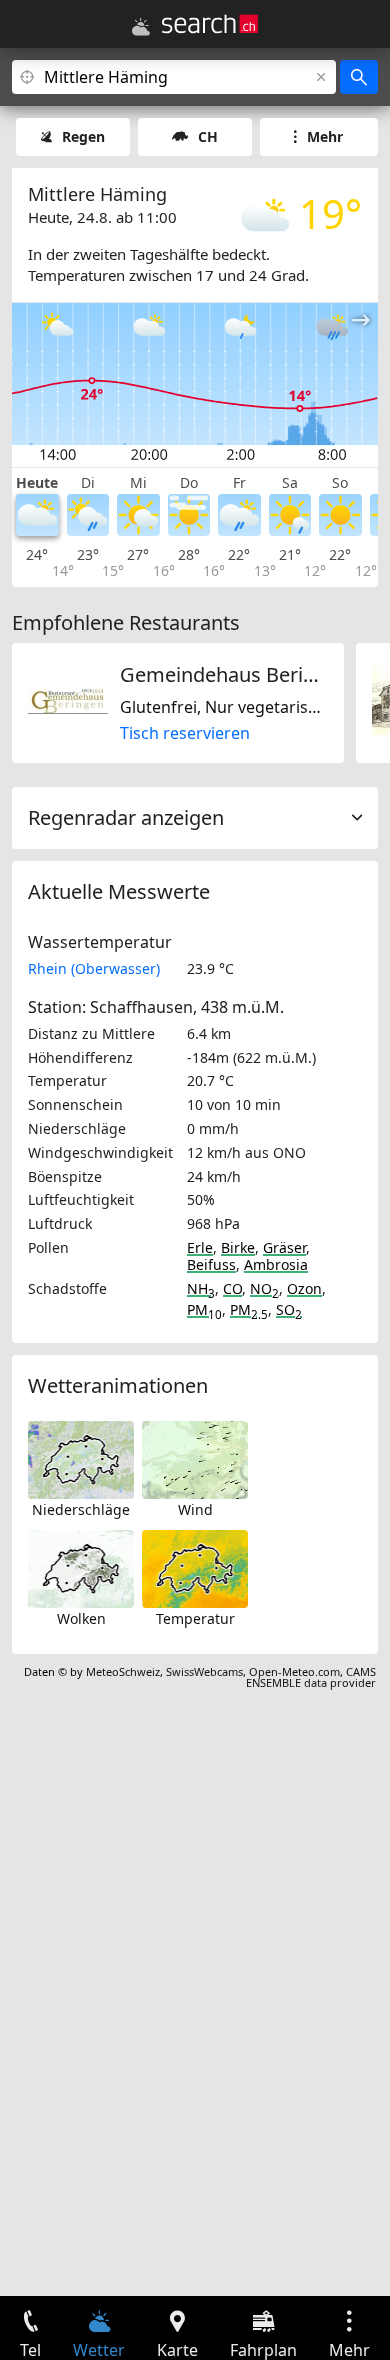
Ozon (304, 1288)
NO (264, 1288)
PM (204, 1309)
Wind (195, 1509)
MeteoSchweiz (123, 1671)
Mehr (325, 136)
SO (289, 1309)
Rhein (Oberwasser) (94, 968)
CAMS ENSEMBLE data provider (311, 1677)
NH (201, 1288)
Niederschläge (81, 1509)
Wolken (81, 1618)
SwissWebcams (204, 1671)
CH (208, 136)
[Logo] (210, 24)
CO (232, 1288)
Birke (238, 1247)
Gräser (284, 1247)
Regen (83, 136)
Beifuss (211, 1264)
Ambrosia (276, 1264)
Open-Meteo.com (294, 1671)
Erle (200, 1247)
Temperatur (195, 1618)
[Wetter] (141, 27)
